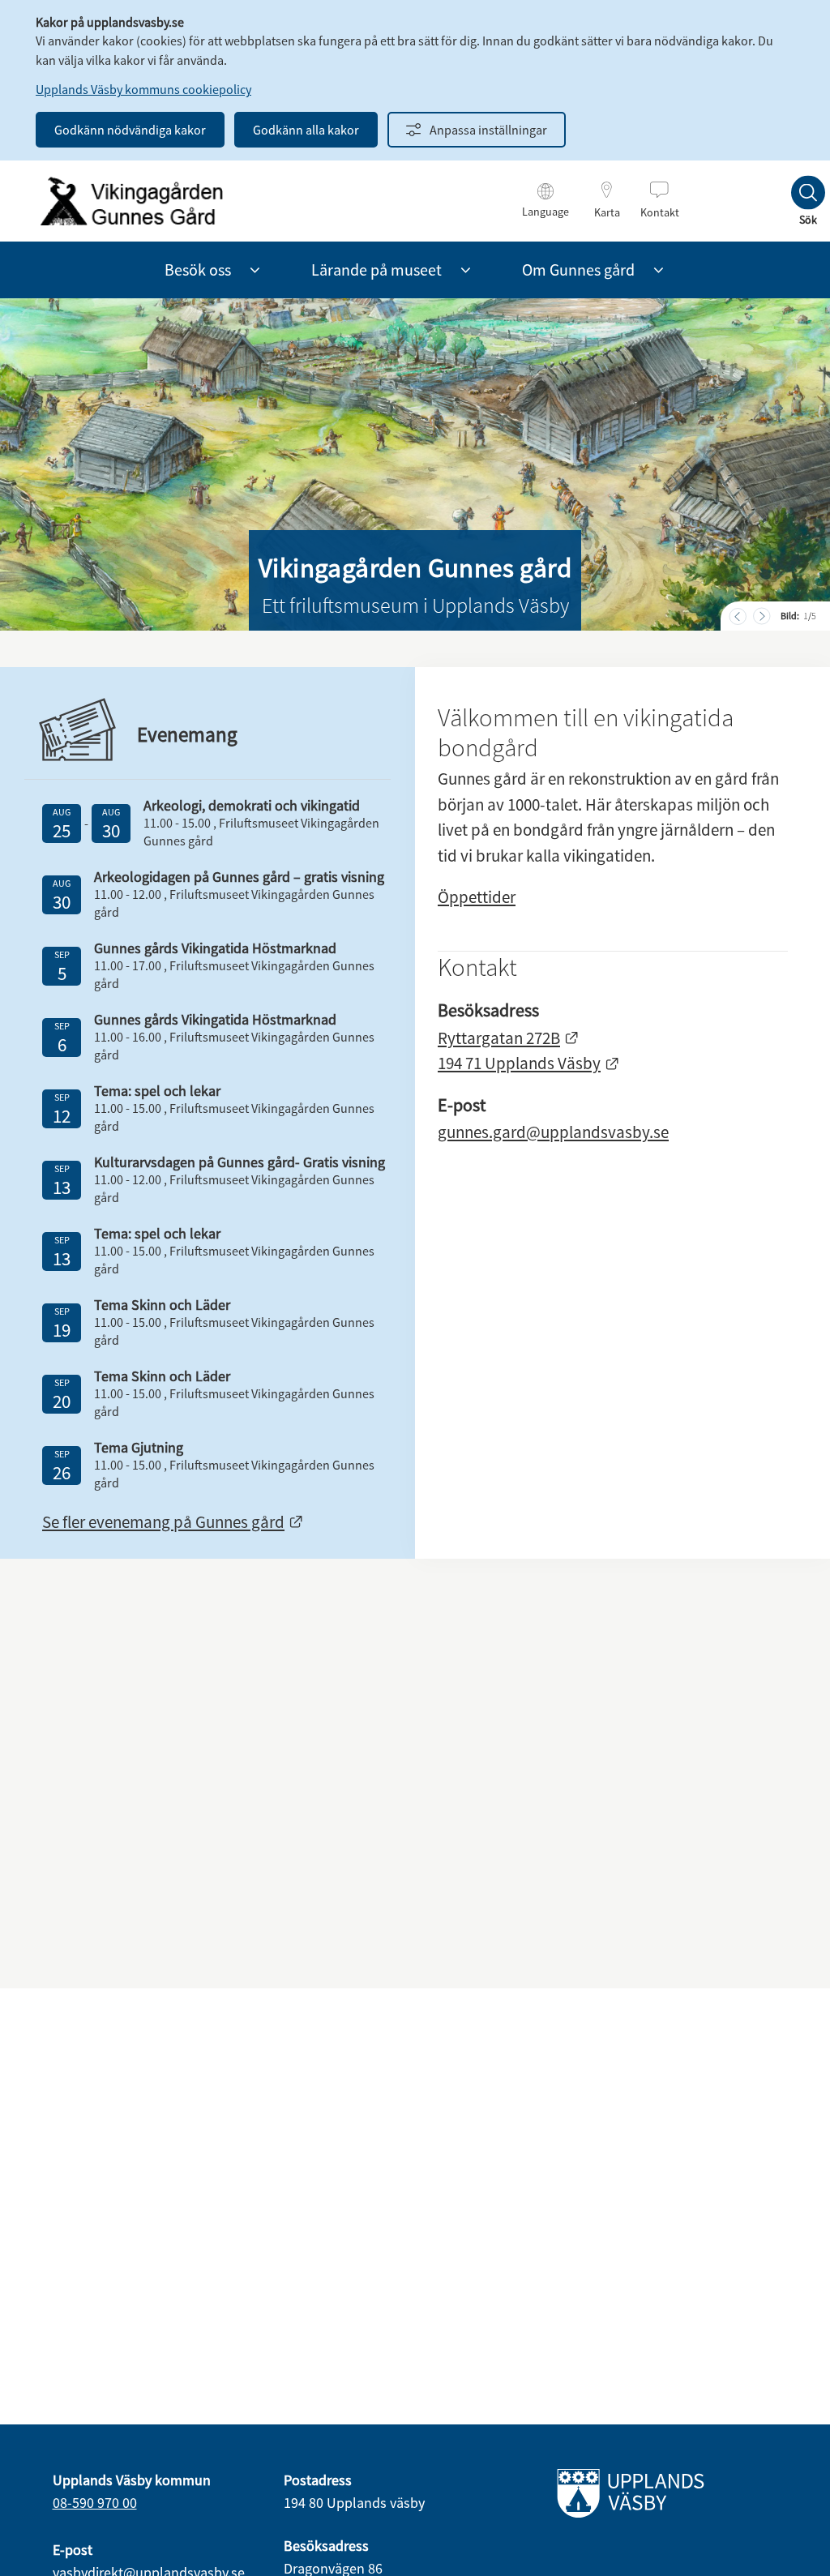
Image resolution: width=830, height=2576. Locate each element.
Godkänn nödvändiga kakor (130, 130)
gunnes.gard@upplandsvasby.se (553, 1132)
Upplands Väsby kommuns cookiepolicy (143, 89)
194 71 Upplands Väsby (529, 1063)
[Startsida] (131, 201)
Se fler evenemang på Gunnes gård (173, 1522)
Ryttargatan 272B (509, 1038)
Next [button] (763, 616)
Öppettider (477, 897)
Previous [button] (739, 616)
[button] (255, 270)
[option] (415, 464)
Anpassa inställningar (488, 130)
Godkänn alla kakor (306, 130)
